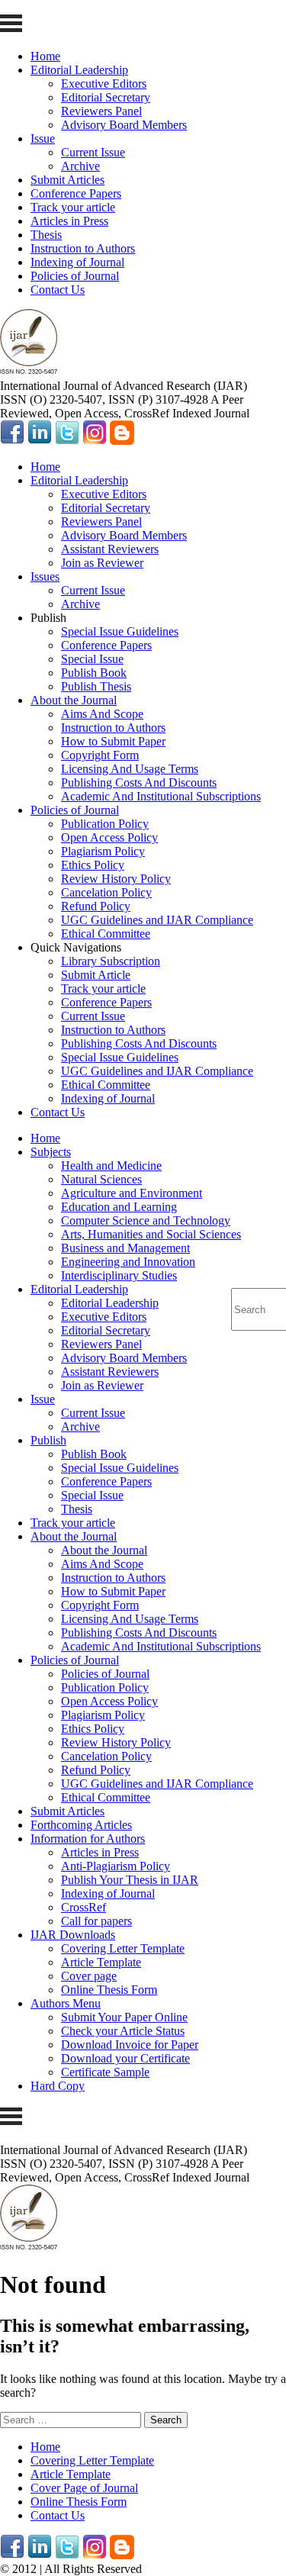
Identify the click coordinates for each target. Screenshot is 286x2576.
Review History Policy (116, 879)
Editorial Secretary (106, 97)
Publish (48, 1440)
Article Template (101, 1962)
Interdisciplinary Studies (119, 1275)
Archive (80, 166)
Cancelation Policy (106, 892)
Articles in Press (69, 221)
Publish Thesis (96, 686)
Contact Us (58, 290)
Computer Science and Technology (146, 1220)
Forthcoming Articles (81, 1825)
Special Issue (92, 659)
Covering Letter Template (123, 1948)
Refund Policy (96, 906)
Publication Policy (105, 824)
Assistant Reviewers (110, 549)
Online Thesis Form (109, 1990)
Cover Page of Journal (84, 2488)
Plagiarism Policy (103, 851)
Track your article (73, 207)
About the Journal (74, 700)
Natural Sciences (101, 1179)
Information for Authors (88, 1839)
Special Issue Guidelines (120, 631)
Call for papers (96, 1921)
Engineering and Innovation (128, 1262)
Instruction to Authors (83, 248)
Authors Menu (66, 2003)
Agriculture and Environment (132, 1193)
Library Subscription (111, 961)
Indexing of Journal (77, 262)
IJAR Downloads (73, 1935)
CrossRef (84, 1907)
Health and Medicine (111, 1166)
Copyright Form (100, 755)
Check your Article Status (123, 2031)
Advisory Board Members (124, 125)
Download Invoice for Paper (130, 2045)
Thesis (46, 235)
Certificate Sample (105, 2072)
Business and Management (125, 1248)
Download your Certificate (125, 2058)
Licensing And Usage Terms (130, 769)
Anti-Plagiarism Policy (116, 1866)
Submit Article (96, 975)
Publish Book (94, 673)
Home (45, 56)
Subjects (51, 1152)
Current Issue (93, 152)
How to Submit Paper (113, 741)
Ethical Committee (106, 934)
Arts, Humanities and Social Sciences (151, 1234)
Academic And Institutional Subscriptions (161, 796)
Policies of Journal (75, 276)
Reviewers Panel (101, 111)
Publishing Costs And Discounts (139, 782)
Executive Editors (104, 84)
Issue (43, 138)
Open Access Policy (109, 837)
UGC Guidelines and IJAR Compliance (157, 920)
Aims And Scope (102, 714)
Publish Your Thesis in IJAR (130, 1880)
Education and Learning (119, 1207)
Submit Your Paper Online (124, 2017)
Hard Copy (58, 2086)
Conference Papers (76, 193)
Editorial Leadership (79, 70)
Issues (45, 576)
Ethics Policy (93, 865)
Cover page (89, 1976)
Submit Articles (67, 180)
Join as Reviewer (102, 563)
